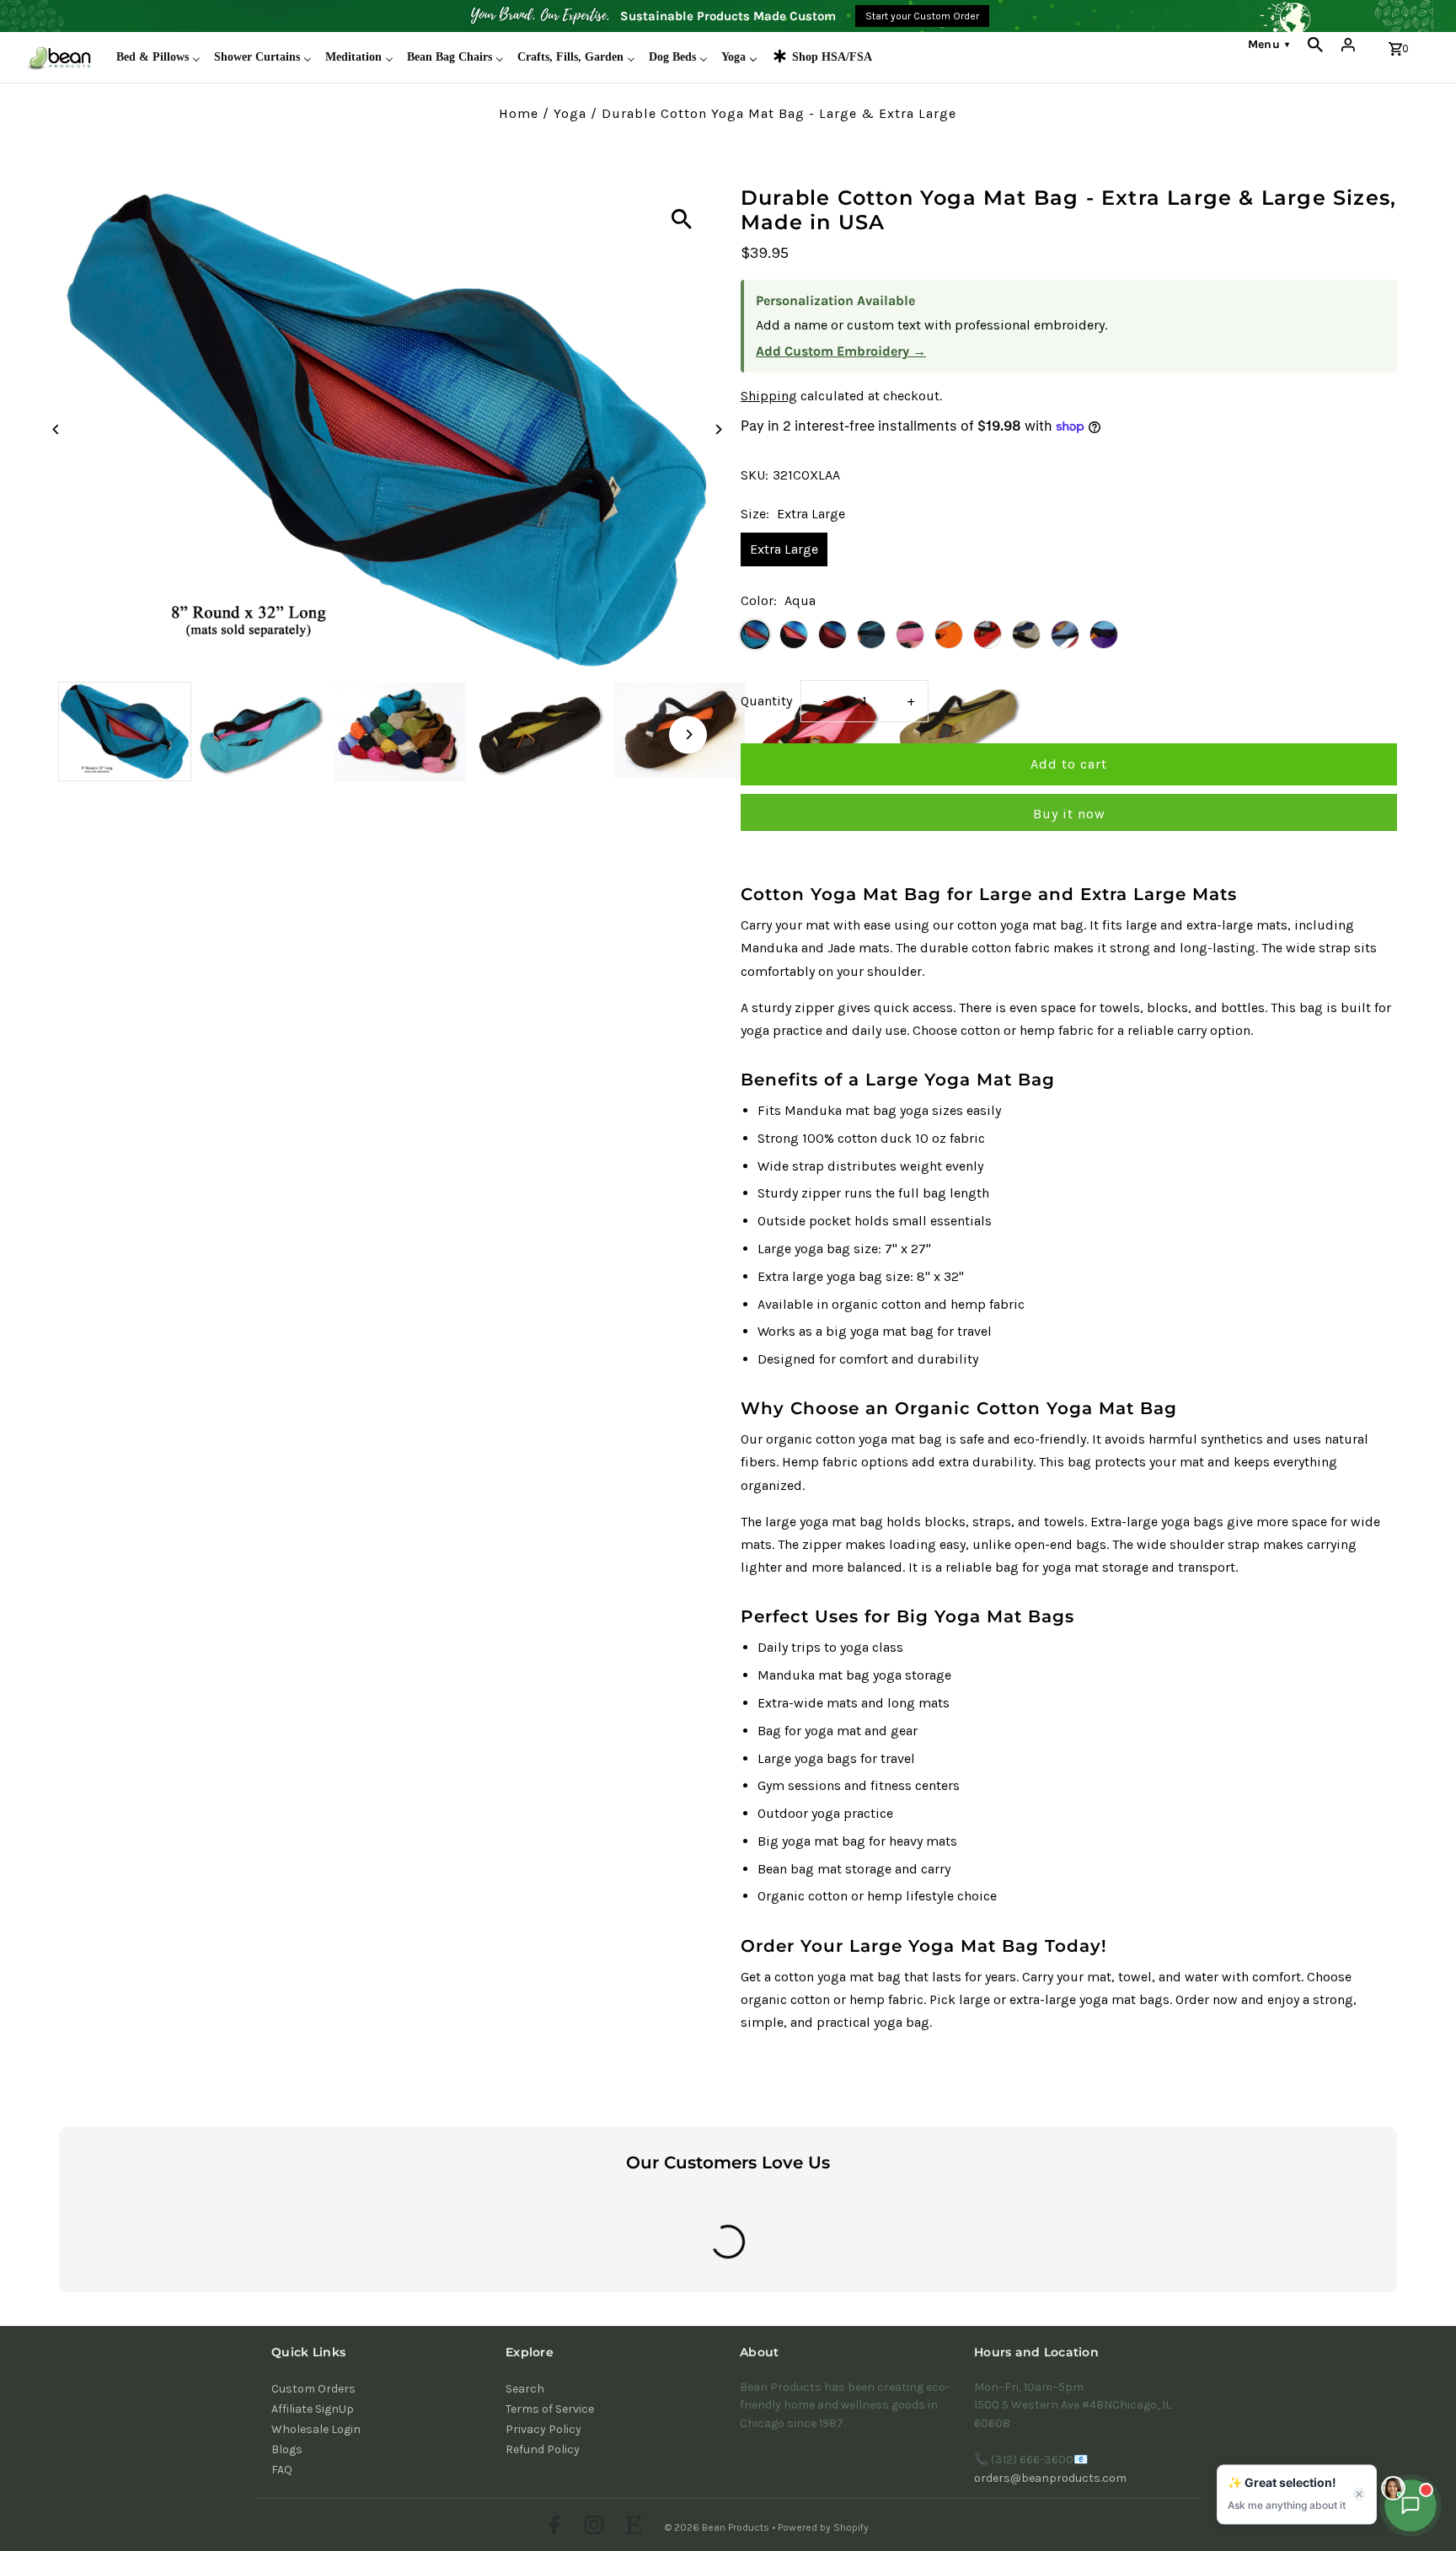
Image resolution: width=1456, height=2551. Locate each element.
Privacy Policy (543, 2429)
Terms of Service (550, 2409)
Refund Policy (543, 2449)
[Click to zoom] (682, 219)
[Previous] (57, 429)
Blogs (287, 2449)
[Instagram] (592, 2527)
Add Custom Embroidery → (841, 351)
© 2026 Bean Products (718, 2527)
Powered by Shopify (823, 2527)
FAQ (282, 2470)
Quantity (766, 701)
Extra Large (784, 549)
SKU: (755, 475)
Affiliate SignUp (313, 2409)
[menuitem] (158, 57)
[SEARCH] (1315, 45)
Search (525, 2389)
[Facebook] (552, 2527)
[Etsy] (632, 2527)
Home (519, 113)
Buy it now (1069, 814)
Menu (1269, 44)
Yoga (570, 113)
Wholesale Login (316, 2429)
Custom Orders (313, 2389)
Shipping (769, 396)
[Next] (717, 429)
